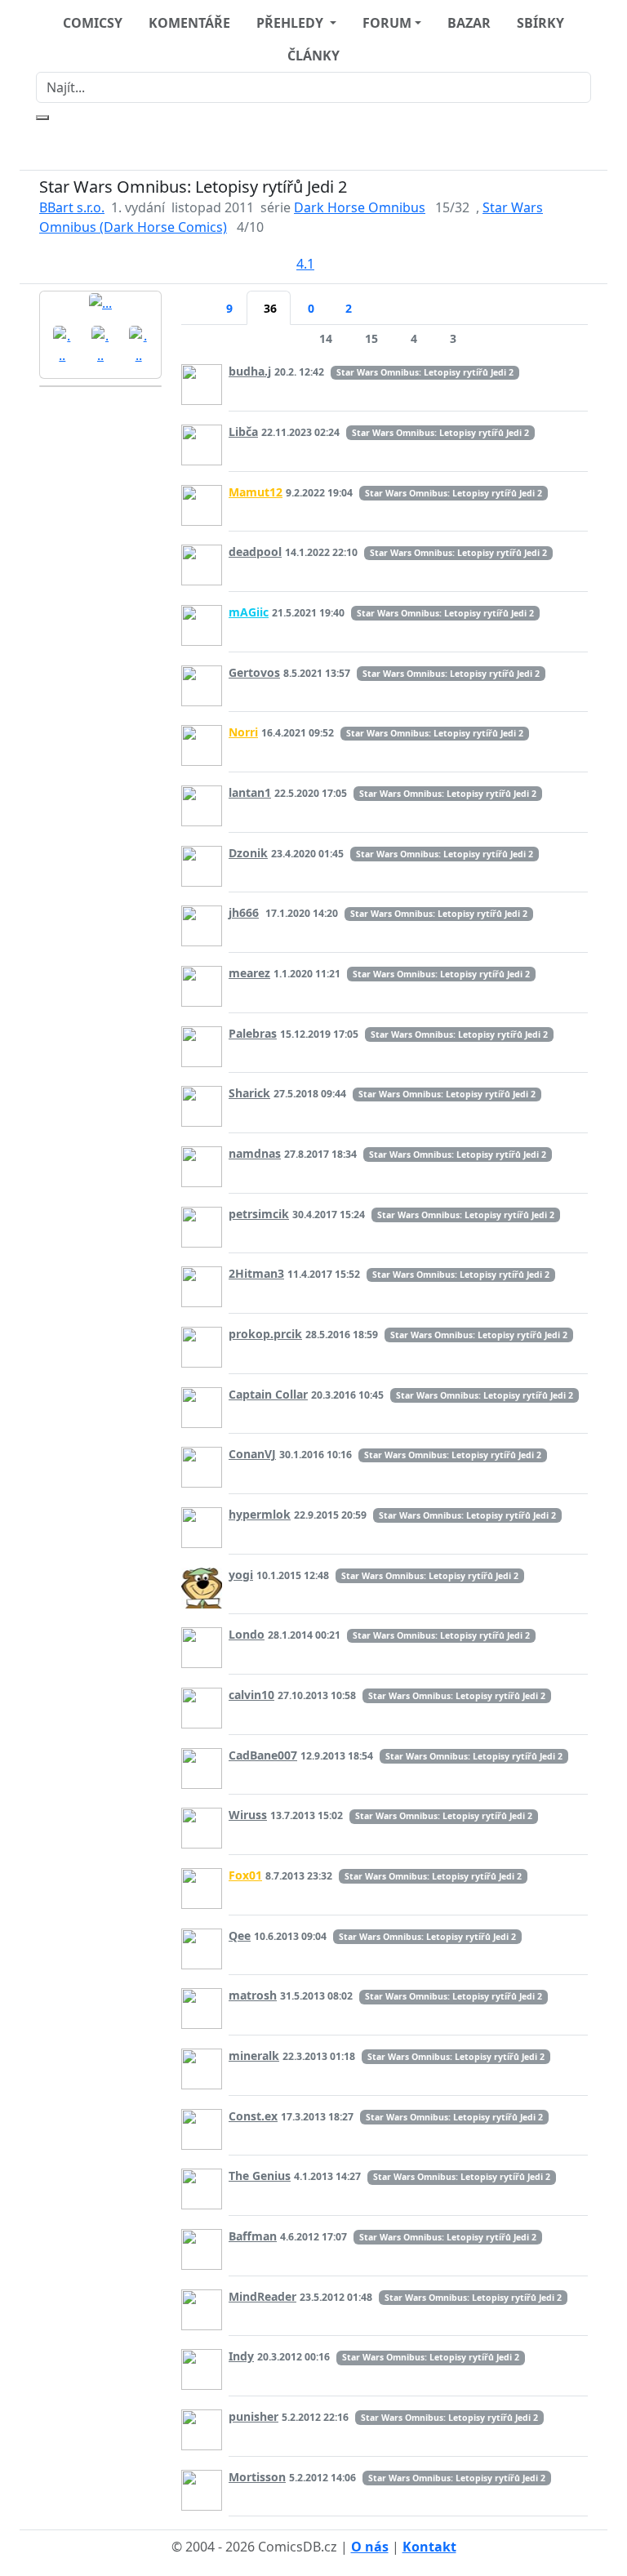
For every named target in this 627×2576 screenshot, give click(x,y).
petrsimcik (259, 1214)
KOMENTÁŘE (189, 23)
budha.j (250, 371)
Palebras (253, 1033)
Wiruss (248, 1815)
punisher (253, 2416)
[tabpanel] (385, 1422)
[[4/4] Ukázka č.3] (138, 344)
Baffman (253, 2236)
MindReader (262, 2296)
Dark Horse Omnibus (360, 207)
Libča (243, 432)
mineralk (254, 2055)
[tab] (195, 298)
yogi (241, 1575)
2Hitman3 (256, 1273)
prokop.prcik (265, 1334)
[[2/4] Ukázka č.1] (62, 344)
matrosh (253, 1995)
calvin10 (251, 1695)
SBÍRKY (540, 23)
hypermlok (260, 1514)
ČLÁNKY (313, 56)
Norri (243, 732)
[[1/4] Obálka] (100, 302)
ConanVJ (252, 1454)
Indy (241, 2356)
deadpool (255, 552)
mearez (249, 973)
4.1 (305, 264)
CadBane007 (263, 1755)
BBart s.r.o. (72, 207)
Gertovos (254, 672)
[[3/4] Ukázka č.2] (101, 344)
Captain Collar (268, 1394)
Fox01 (245, 1875)
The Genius (260, 2176)
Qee (240, 1935)
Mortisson (257, 2477)
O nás (370, 2547)
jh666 (244, 912)
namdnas (255, 1153)
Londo (247, 1634)
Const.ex (253, 2116)
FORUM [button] (387, 23)
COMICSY (93, 23)
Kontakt (429, 2547)
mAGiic (249, 612)
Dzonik (248, 853)
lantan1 (250, 792)
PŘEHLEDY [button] (291, 23)
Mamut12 (256, 492)
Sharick (249, 1093)
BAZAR (469, 23)
